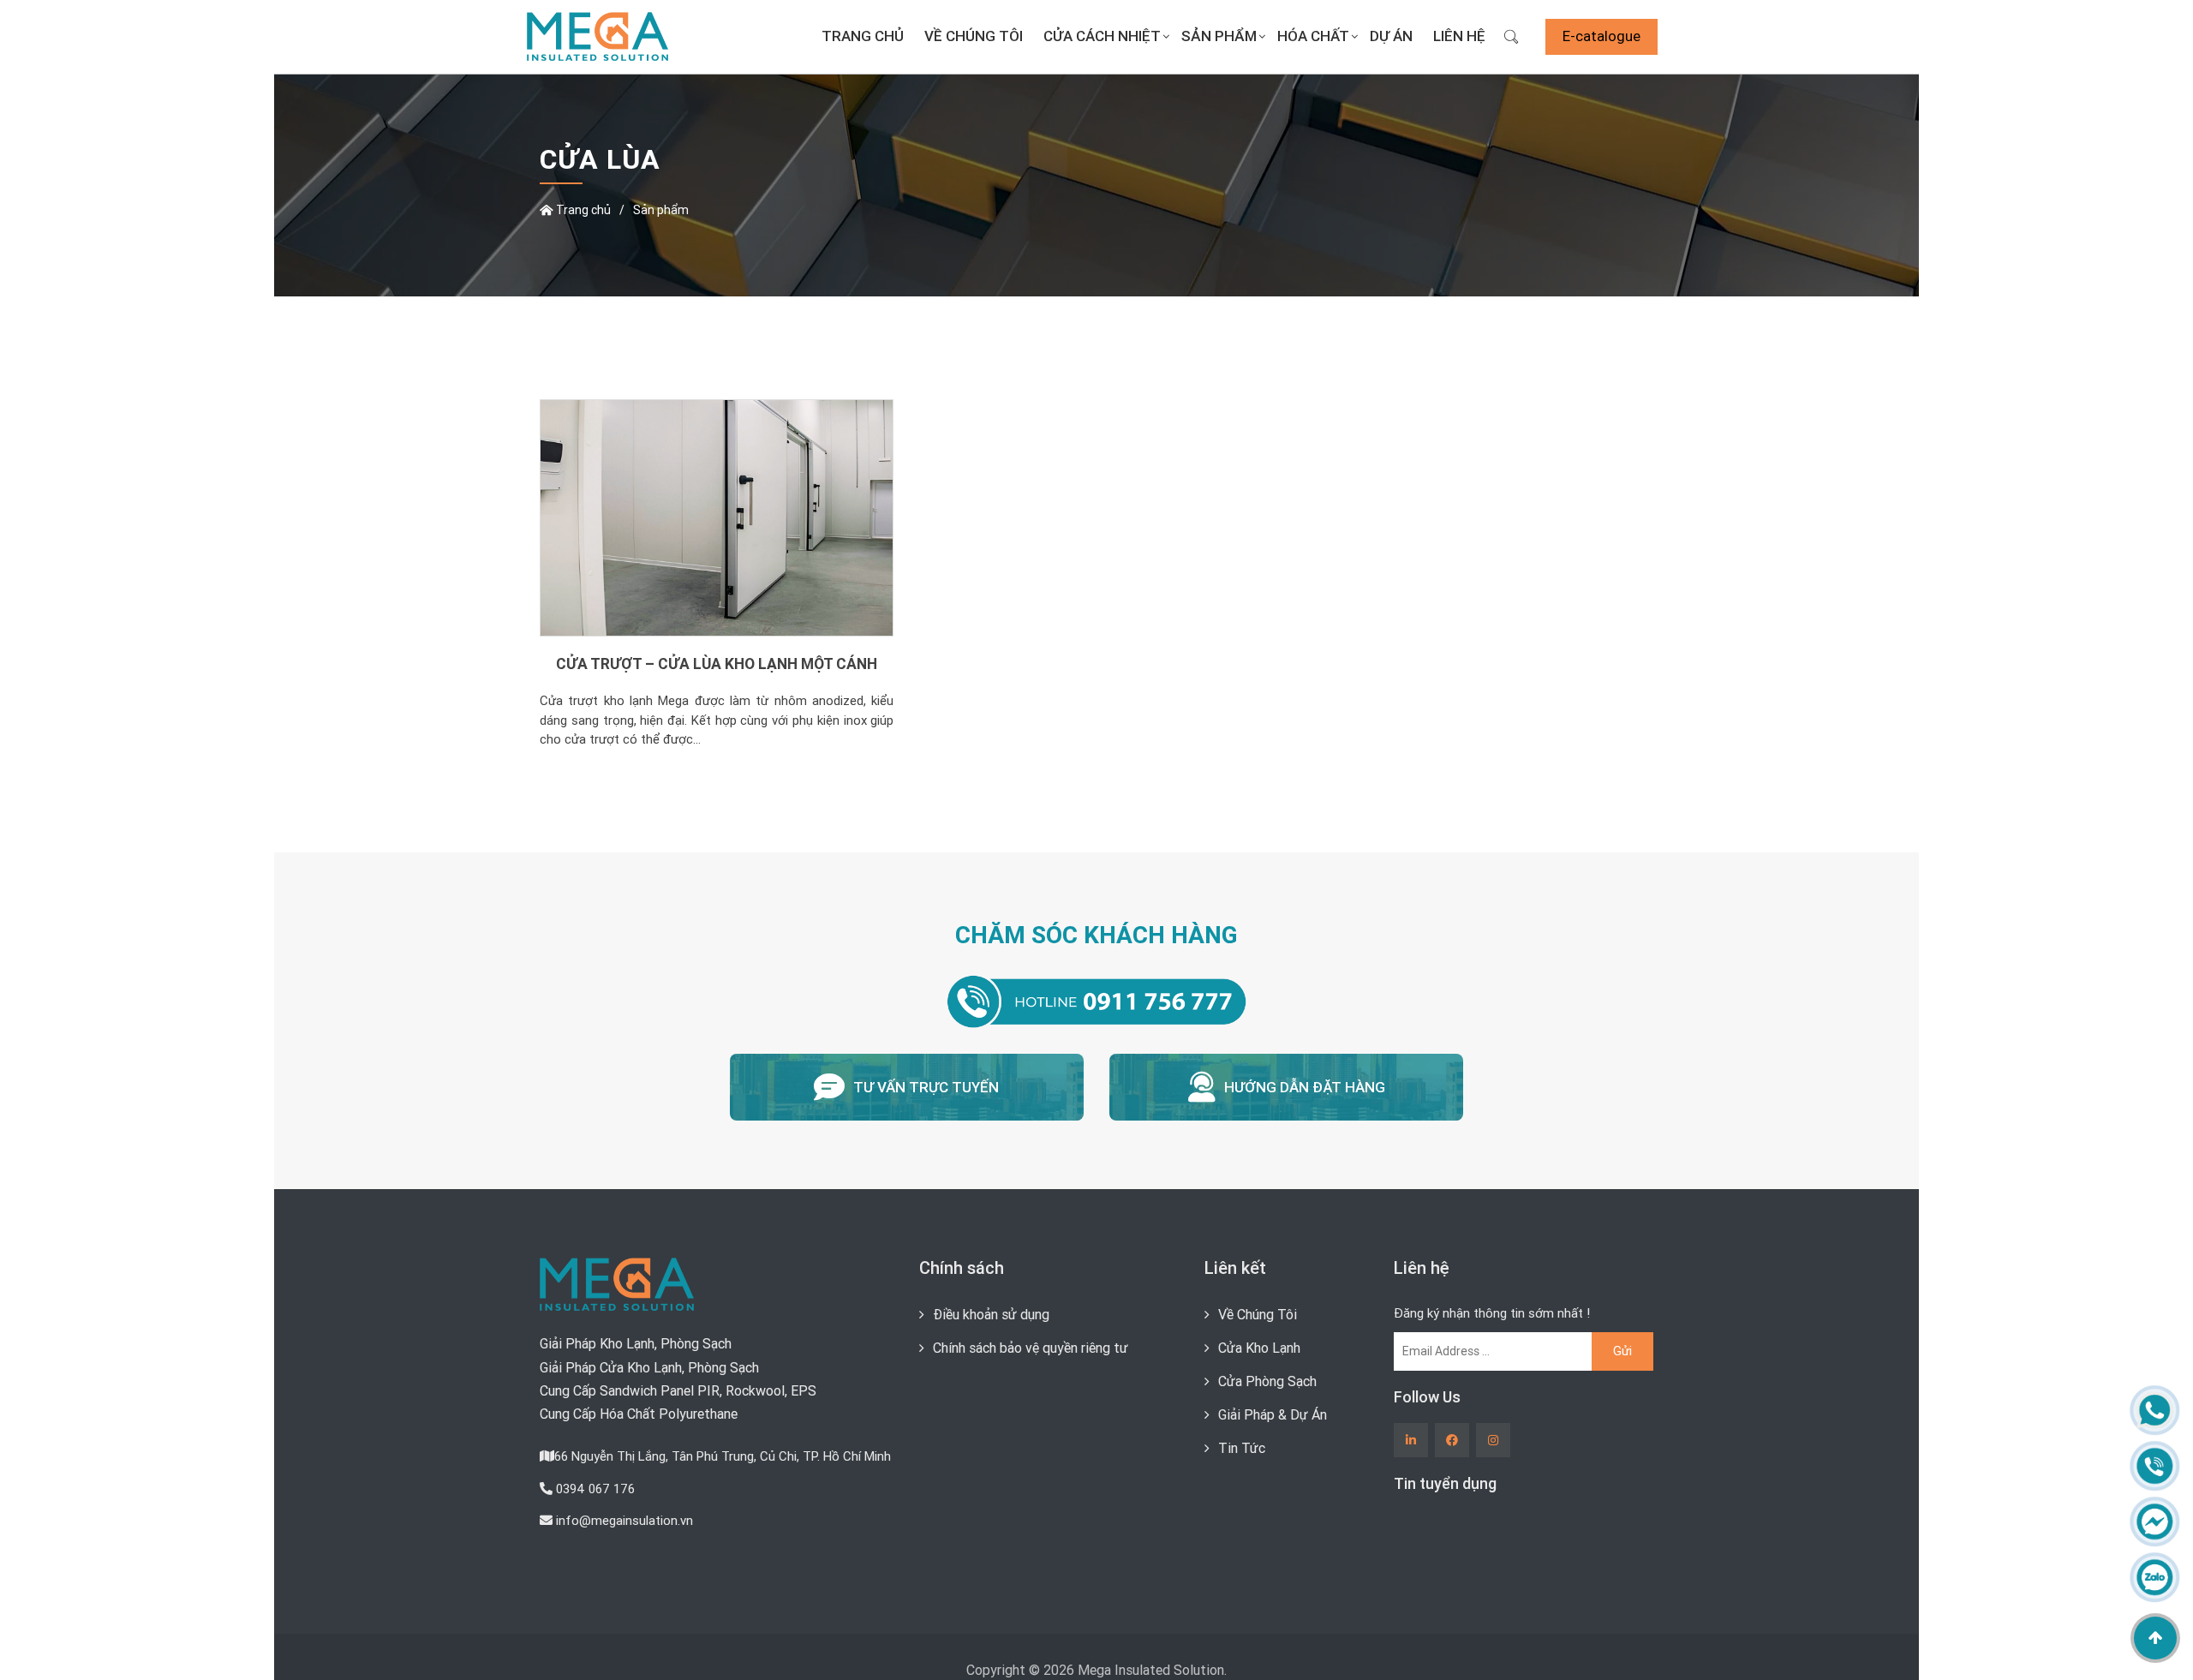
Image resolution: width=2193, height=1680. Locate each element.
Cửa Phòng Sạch (1267, 1381)
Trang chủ (863, 36)
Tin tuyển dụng (1445, 1483)
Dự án (1391, 36)
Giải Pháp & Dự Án (1273, 1414)
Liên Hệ (1459, 36)
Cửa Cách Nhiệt (1102, 36)
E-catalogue (1601, 36)
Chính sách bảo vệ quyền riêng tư (1031, 1348)
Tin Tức (1242, 1448)
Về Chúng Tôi (974, 36)
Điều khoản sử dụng (991, 1314)
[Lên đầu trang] (2155, 1638)
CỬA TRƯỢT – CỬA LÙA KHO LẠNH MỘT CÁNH (717, 664)
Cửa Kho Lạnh (1259, 1348)
